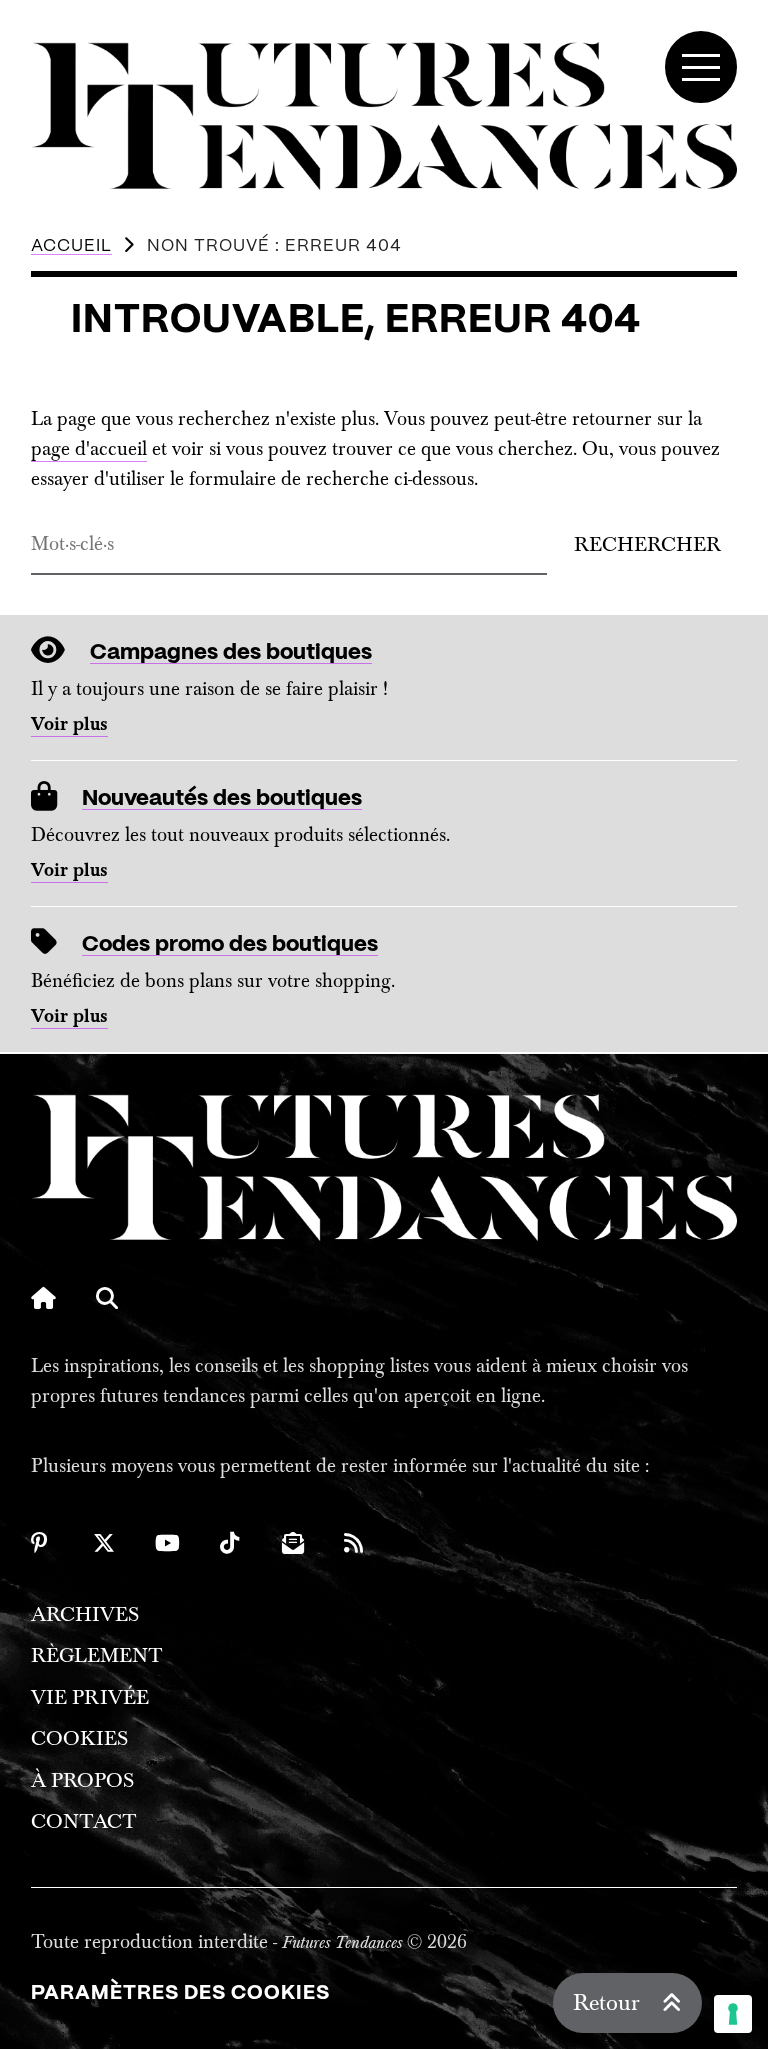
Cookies (79, 1738)
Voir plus (69, 724)
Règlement (97, 1655)
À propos (82, 1780)
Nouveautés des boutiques (222, 798)
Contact (84, 1821)
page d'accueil (89, 449)
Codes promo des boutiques (230, 944)
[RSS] (355, 1543)
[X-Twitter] (104, 1543)
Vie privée (90, 1697)
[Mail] (293, 1543)
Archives (85, 1614)
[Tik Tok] (231, 1543)
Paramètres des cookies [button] (180, 1993)
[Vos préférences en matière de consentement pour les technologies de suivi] (733, 2014)
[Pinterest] (42, 1543)
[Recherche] (107, 1298)
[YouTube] (167, 1543)
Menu (701, 67)
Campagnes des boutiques (231, 652)
